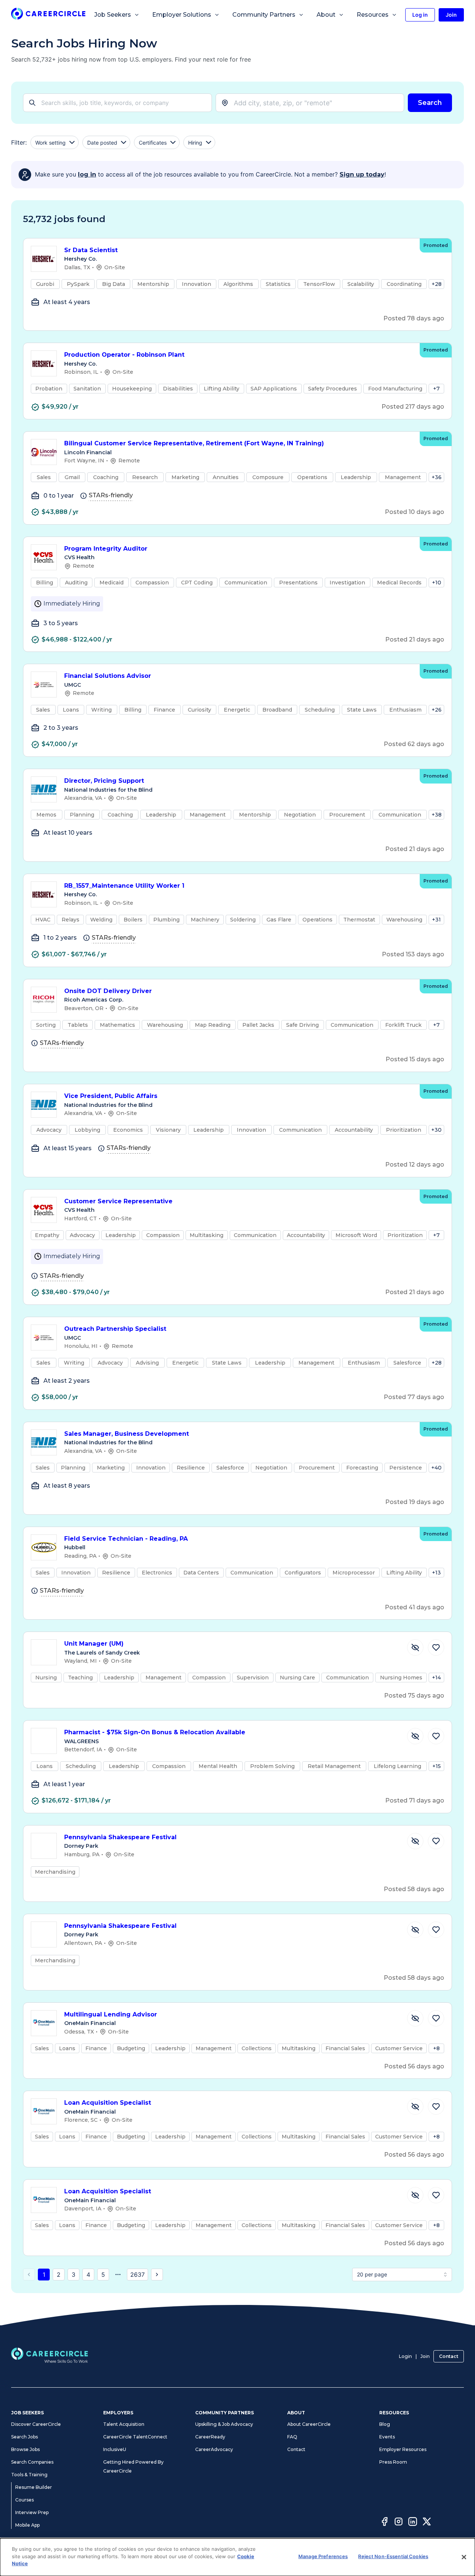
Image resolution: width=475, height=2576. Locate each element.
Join (425, 2356)
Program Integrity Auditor (106, 549)
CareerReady (210, 2437)
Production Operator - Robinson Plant (124, 355)
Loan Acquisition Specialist (108, 2103)
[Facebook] (384, 2523)
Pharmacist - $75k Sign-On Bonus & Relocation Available (155, 1732)
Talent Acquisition (124, 2424)
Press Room (393, 2462)
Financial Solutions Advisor (108, 676)
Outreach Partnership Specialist (115, 1329)
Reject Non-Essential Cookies (393, 2556)
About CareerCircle (309, 2424)
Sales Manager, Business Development (127, 1434)
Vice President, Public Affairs (111, 1096)
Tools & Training (29, 2475)
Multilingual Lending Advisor (111, 2014)
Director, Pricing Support (104, 781)
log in (87, 174)
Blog (385, 2424)
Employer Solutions (182, 15)
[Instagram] (399, 2523)
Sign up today (362, 174)
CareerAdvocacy (214, 2449)
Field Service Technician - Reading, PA (126, 1539)
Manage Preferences (323, 2556)
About (326, 15)
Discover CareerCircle (36, 2424)
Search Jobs (24, 2437)
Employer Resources (403, 2449)
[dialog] (237, 2557)
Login (405, 2356)
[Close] (464, 2557)
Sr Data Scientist (91, 250)
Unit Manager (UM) (94, 1644)
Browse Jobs (25, 2449)
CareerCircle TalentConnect (135, 2437)
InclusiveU (115, 2449)
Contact (449, 2356)
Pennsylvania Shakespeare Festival (120, 1837)
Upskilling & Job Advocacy (224, 2424)
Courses (24, 2500)
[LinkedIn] (413, 2523)
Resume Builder (34, 2487)
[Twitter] (427, 2523)
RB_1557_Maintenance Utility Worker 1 (124, 886)
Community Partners (264, 15)
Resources (373, 15)
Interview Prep (32, 2512)
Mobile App (27, 2525)
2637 (137, 2275)
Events (387, 2437)
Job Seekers (113, 15)
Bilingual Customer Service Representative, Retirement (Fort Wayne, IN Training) (194, 443)
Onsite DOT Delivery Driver (108, 991)
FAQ (292, 2437)
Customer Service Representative (118, 1201)
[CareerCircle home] (48, 15)
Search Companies (32, 2462)
